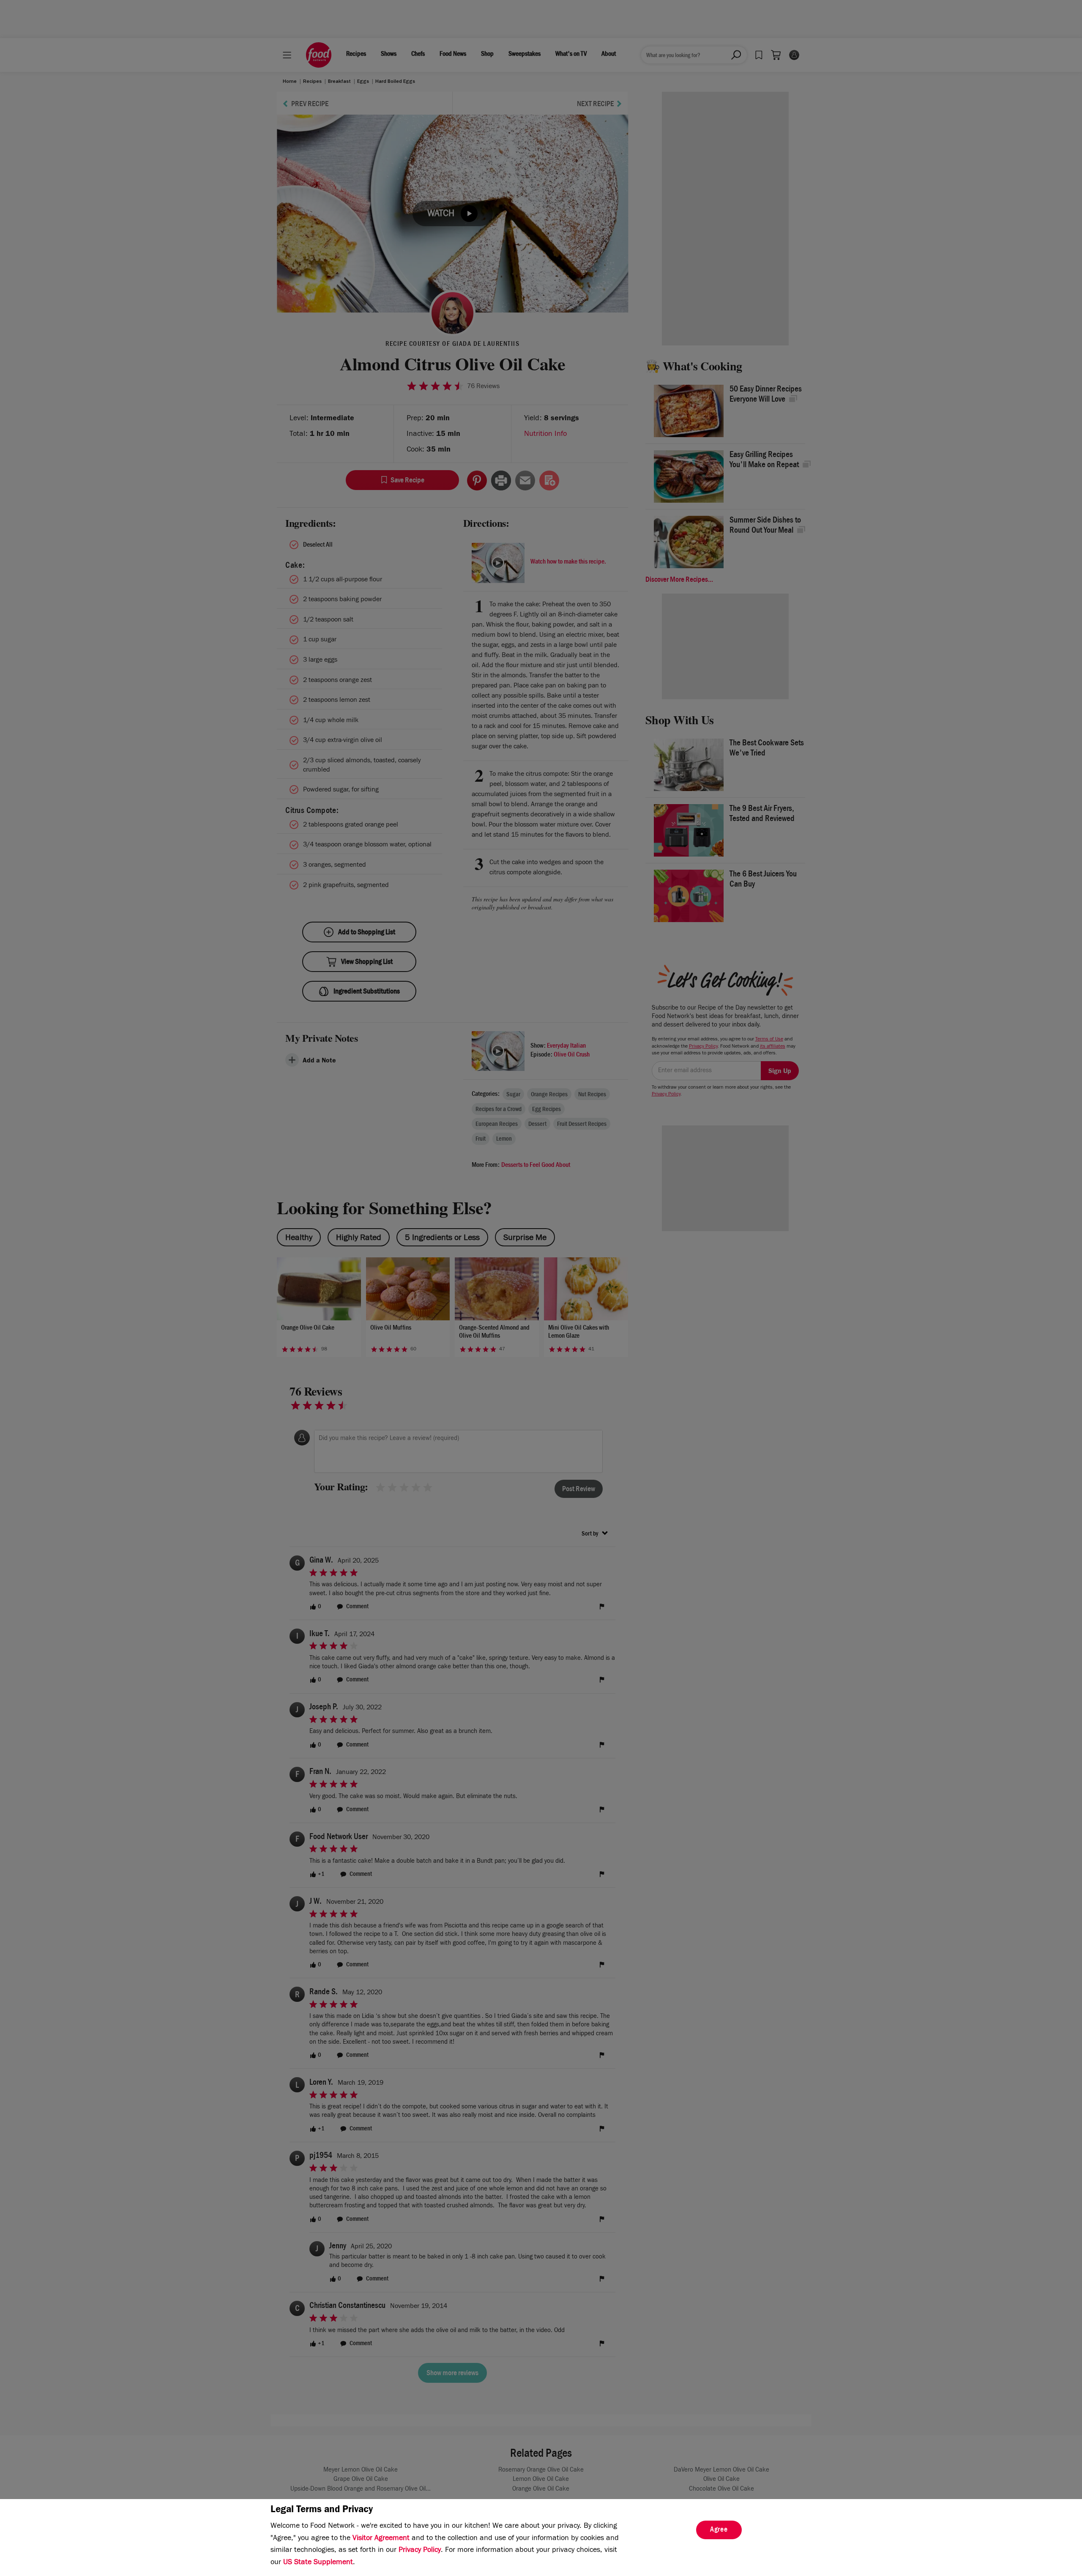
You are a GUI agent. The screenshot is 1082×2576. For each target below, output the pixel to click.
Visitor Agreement (381, 2539)
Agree (719, 2530)
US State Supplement (318, 2563)
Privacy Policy (420, 2551)
